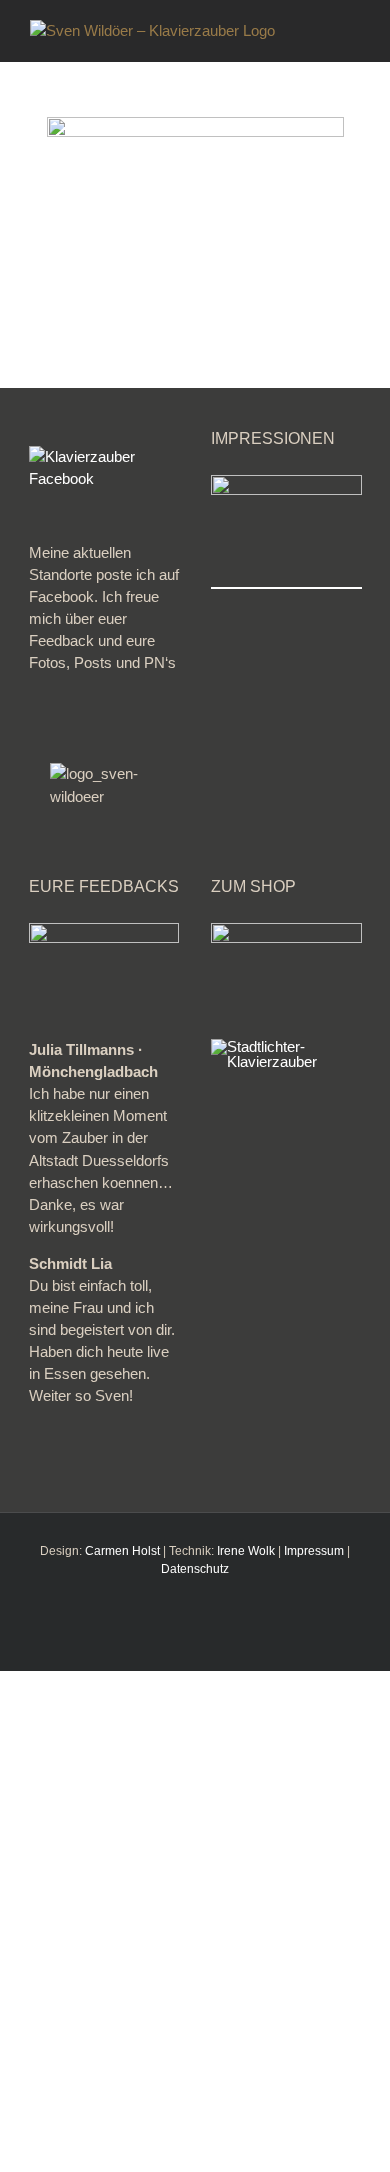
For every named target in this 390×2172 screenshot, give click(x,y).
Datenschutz (195, 1569)
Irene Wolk (246, 1551)
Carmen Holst (122, 1551)
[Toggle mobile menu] (352, 30)
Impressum (314, 1551)
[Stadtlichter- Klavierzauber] (286, 1046)
